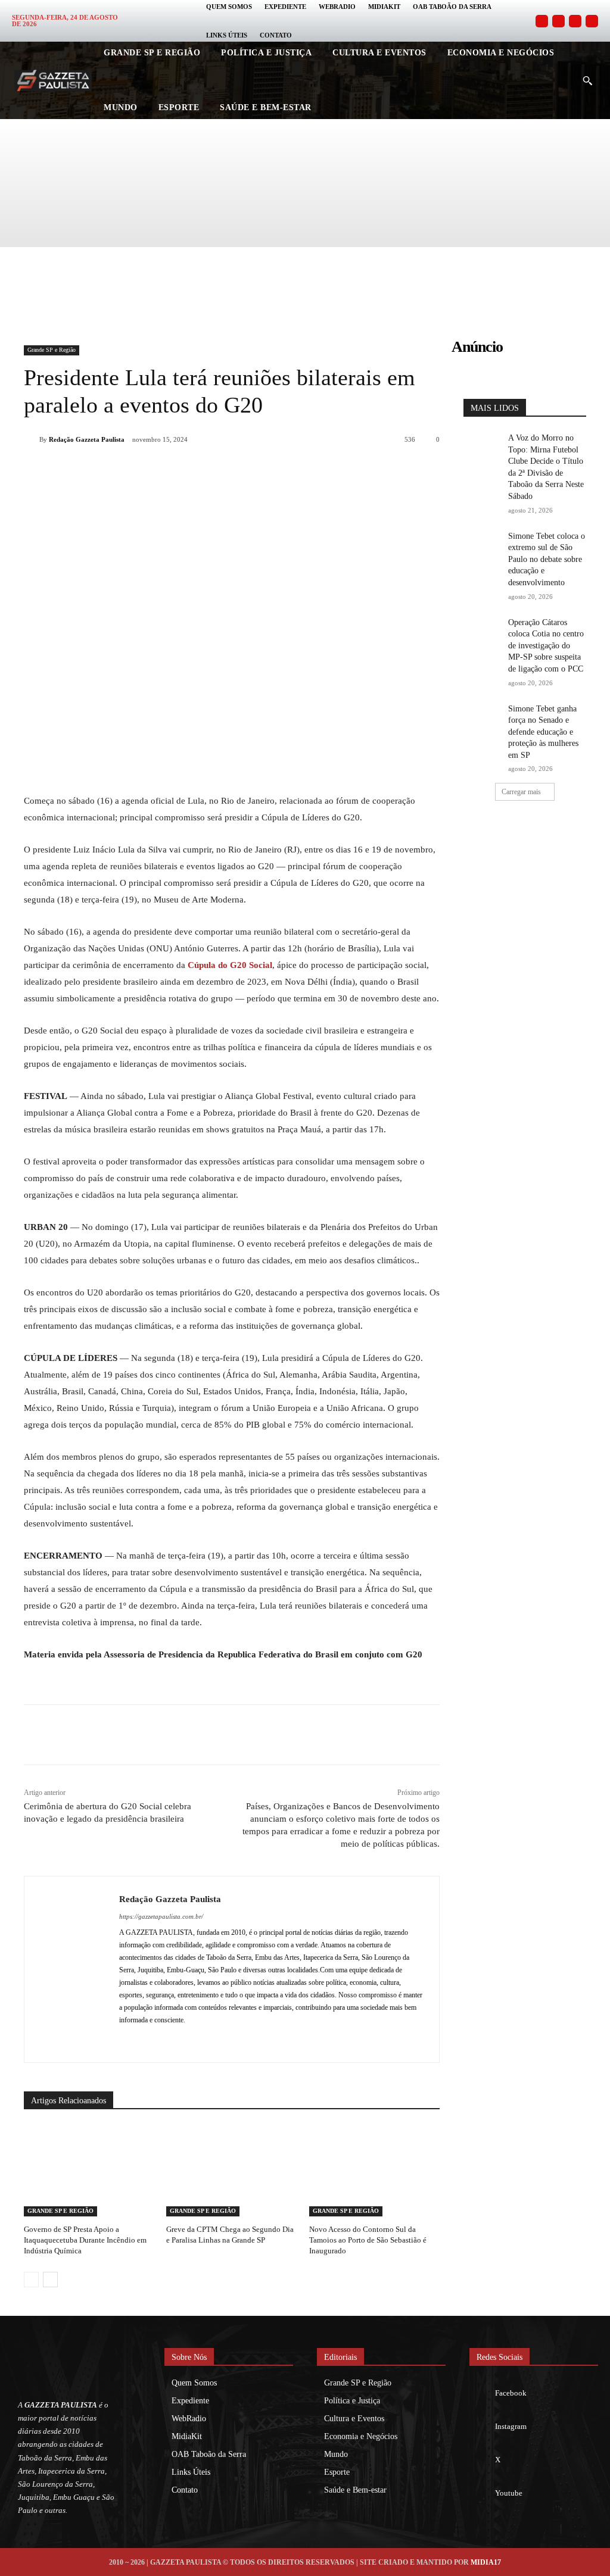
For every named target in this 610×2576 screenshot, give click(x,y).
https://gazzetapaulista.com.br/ (161, 1916)
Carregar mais (521, 792)
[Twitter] (575, 21)
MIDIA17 (486, 2562)
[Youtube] (592, 21)
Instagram (511, 2426)
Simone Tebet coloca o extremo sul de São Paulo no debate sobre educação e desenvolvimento (547, 559)
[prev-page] (31, 2280)
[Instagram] (558, 21)
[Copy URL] (268, 470)
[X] (158, 470)
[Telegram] (241, 470)
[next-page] (50, 2280)
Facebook (511, 2393)
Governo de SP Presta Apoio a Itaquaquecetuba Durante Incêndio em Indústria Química (85, 2240)
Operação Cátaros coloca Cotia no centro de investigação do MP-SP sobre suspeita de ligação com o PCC (546, 646)
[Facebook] (542, 21)
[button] (587, 80)
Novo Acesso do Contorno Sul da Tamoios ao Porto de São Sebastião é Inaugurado (368, 2240)
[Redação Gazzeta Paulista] (32, 439)
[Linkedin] (213, 470)
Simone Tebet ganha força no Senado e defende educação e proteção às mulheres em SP (543, 732)
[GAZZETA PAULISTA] (53, 80)
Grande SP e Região (52, 350)
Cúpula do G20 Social (230, 965)
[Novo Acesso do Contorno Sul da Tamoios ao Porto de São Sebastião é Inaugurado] (374, 2171)
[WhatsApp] (186, 470)
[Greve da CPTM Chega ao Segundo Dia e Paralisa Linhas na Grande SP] (231, 2171)
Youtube (509, 2493)
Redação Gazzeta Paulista (87, 439)
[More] (296, 470)
